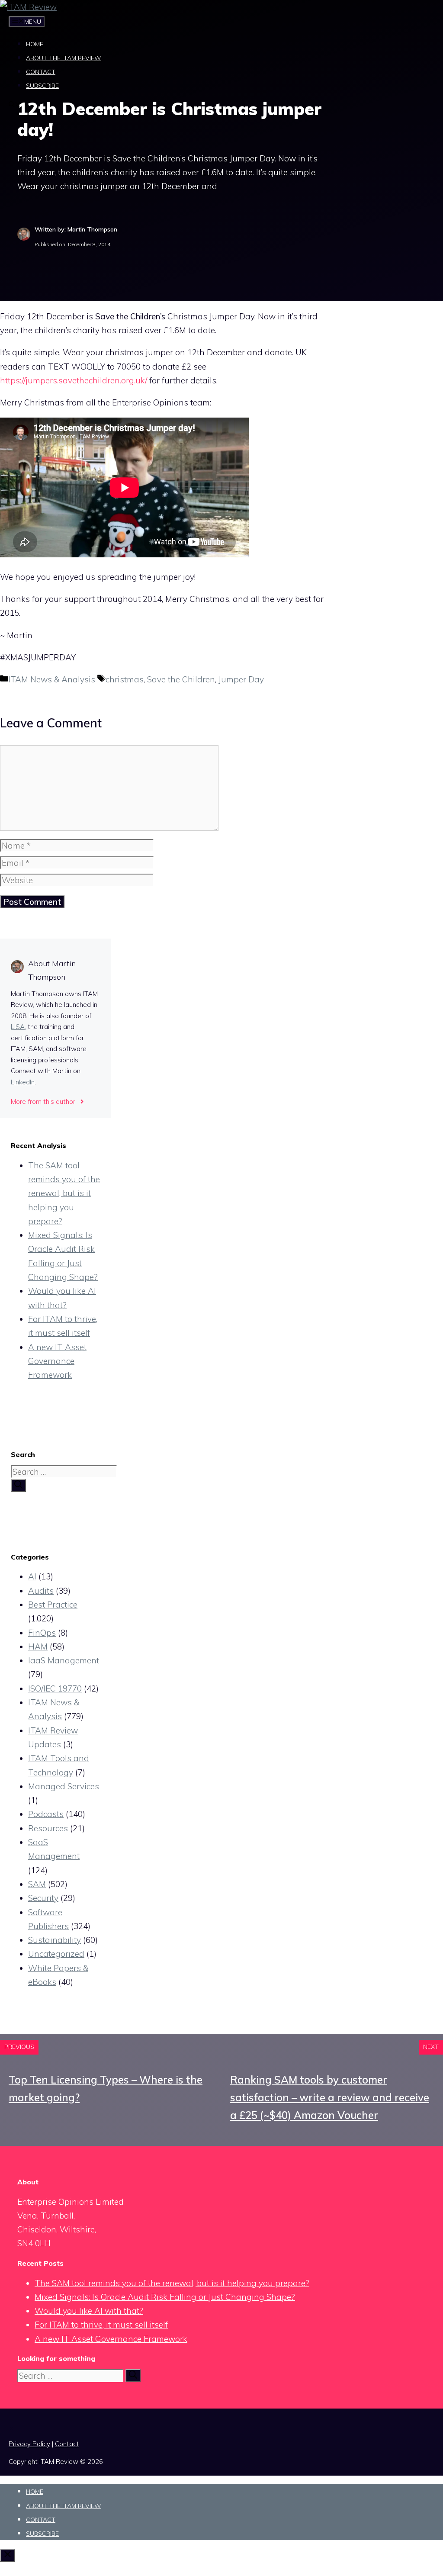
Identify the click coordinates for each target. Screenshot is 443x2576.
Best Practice (53, 1605)
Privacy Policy (29, 2444)
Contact (41, 72)
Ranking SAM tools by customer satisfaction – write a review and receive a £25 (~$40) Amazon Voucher (330, 2097)
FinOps (42, 1633)
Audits (41, 1591)
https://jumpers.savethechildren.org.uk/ (74, 380)
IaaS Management (64, 1660)
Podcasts (46, 1814)
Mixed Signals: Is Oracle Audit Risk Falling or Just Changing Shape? (165, 2297)
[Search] (18, 1486)
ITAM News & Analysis (52, 679)
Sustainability (55, 1940)
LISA (18, 1027)
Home (35, 44)
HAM (38, 1647)
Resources (48, 1828)
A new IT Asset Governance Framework (57, 1361)
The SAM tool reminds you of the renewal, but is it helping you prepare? (64, 1193)
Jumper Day (241, 679)
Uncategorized (56, 1954)
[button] (15, 105)
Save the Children (181, 679)
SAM (37, 1884)
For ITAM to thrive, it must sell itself (101, 2325)
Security (43, 1898)
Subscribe (42, 86)
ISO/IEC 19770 (55, 1688)
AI (32, 1576)
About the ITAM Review (64, 58)
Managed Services (64, 1786)
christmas (125, 679)
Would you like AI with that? (89, 2311)
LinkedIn (23, 1082)
